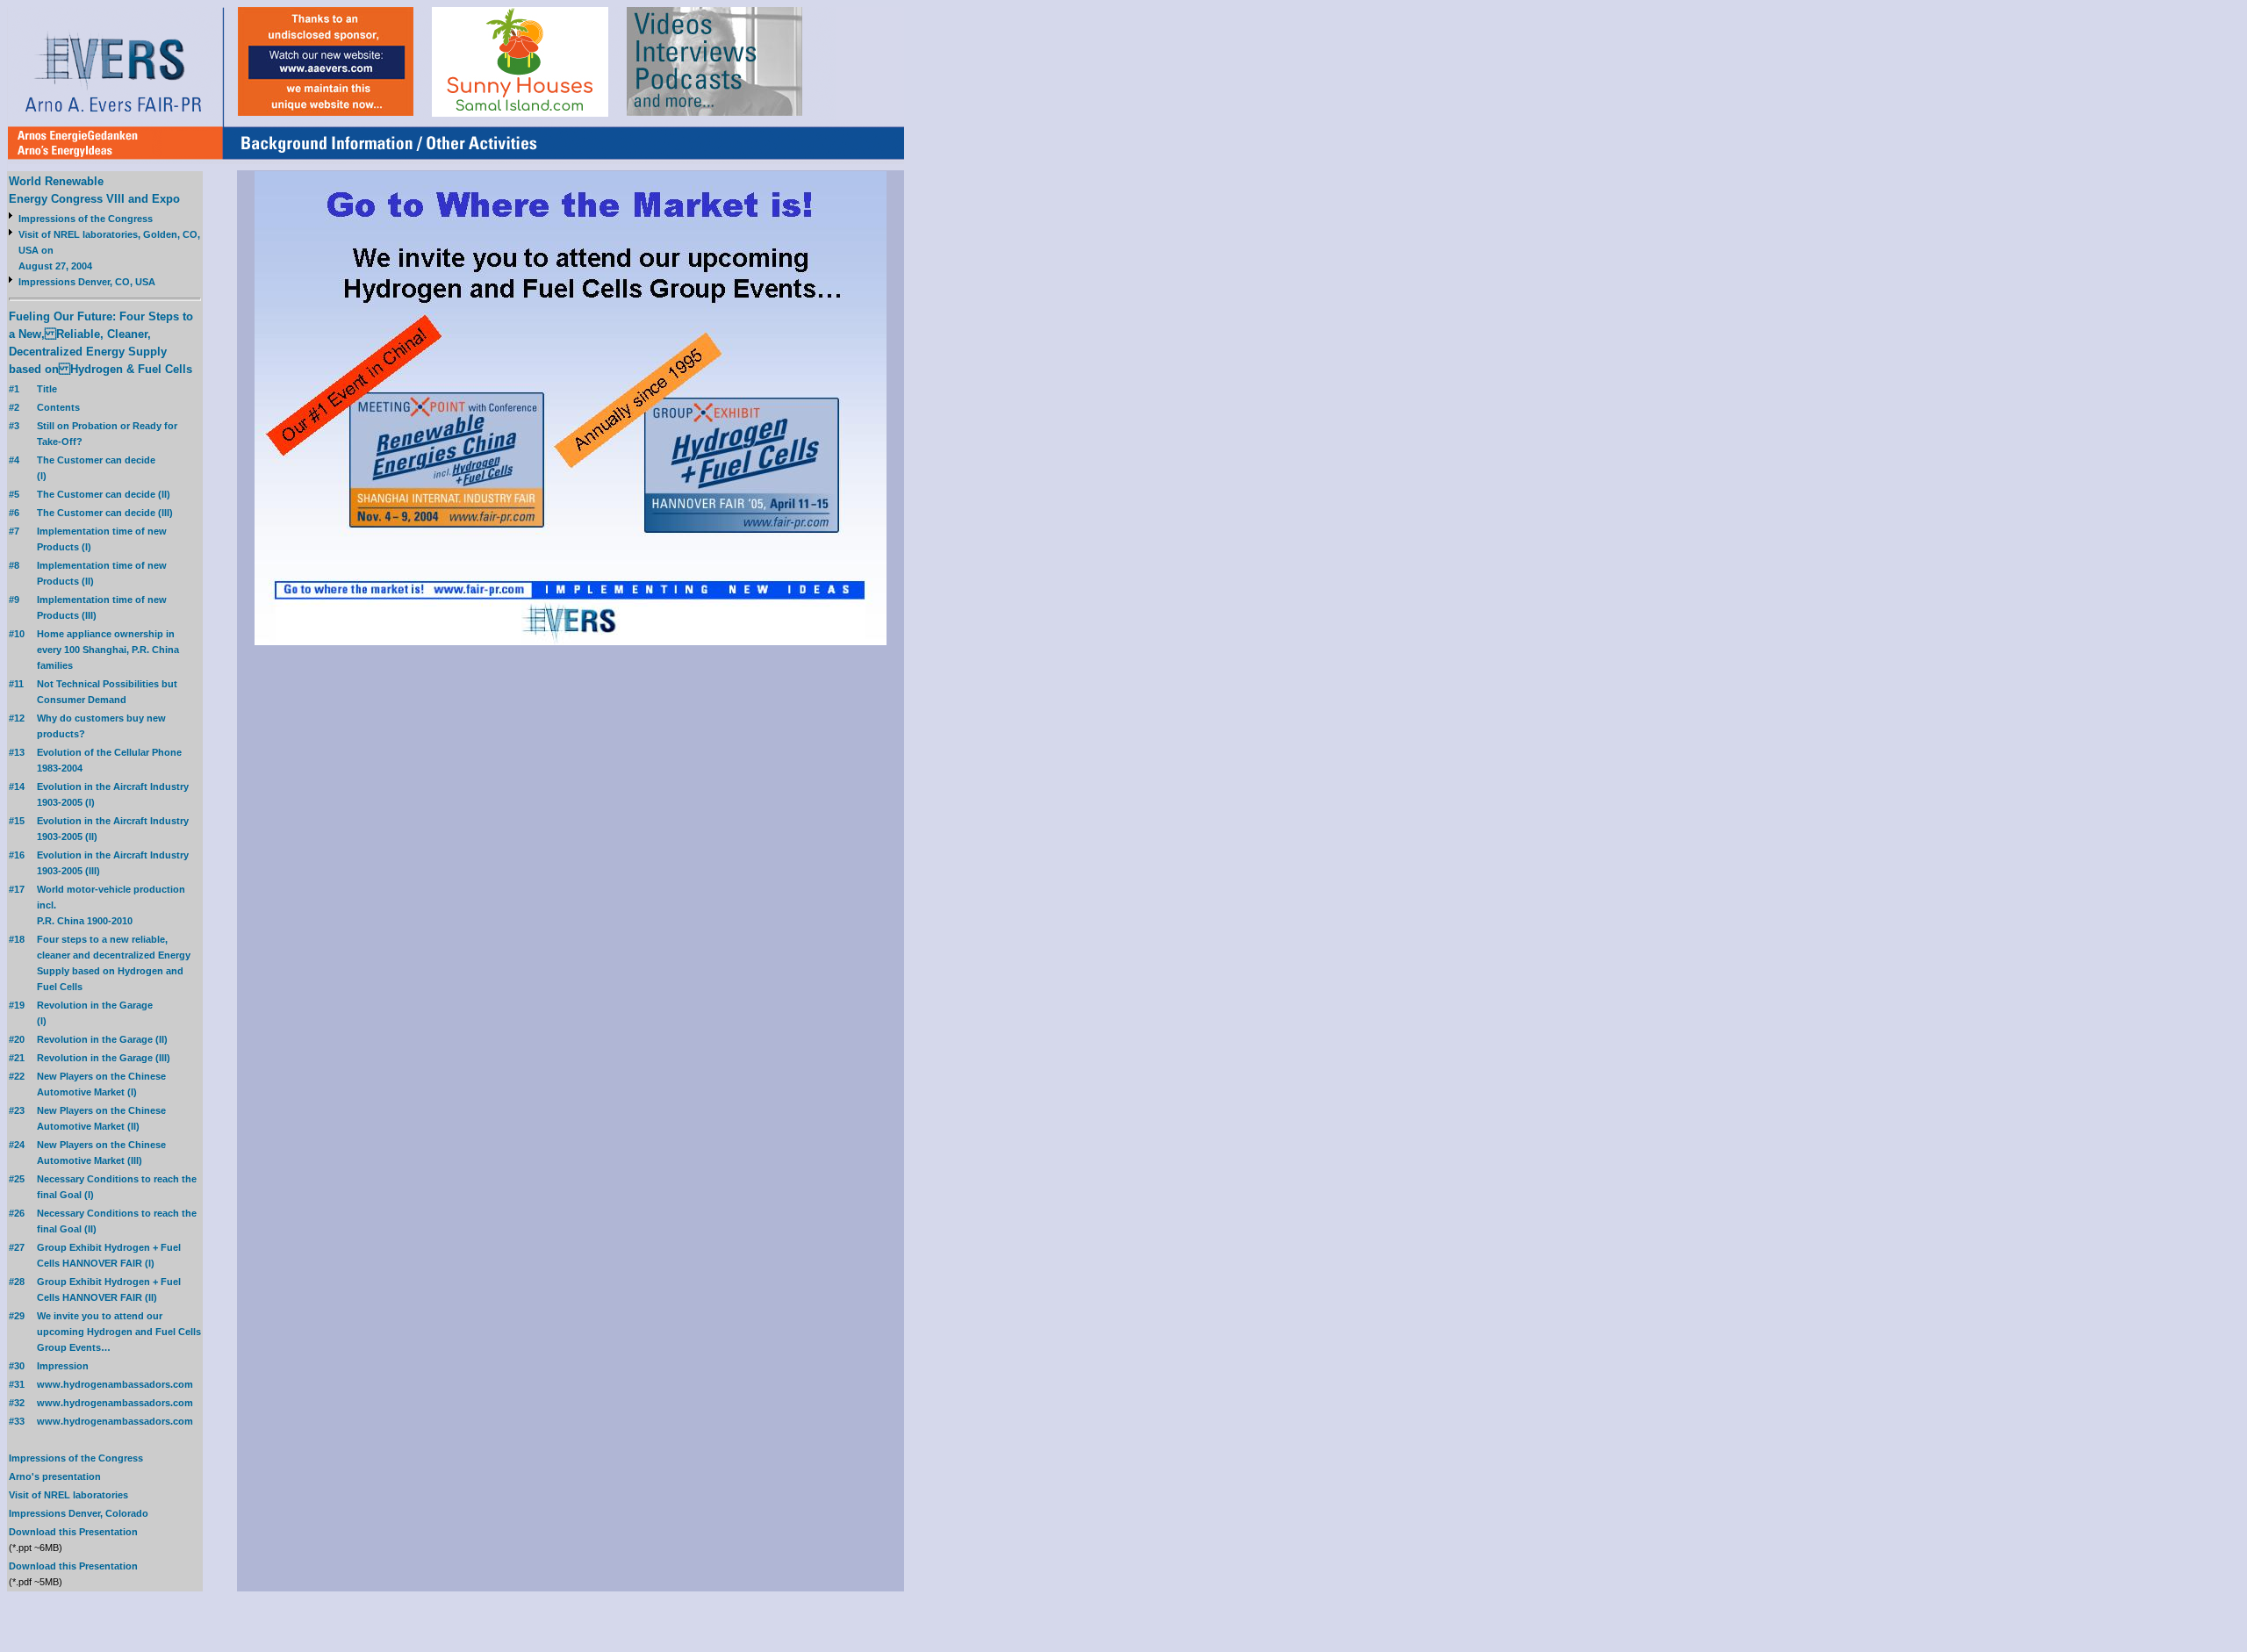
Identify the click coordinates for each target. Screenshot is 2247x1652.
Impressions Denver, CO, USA (87, 282)
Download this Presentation (73, 1532)
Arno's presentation (55, 1476)
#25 (17, 1179)
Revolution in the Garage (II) (102, 1039)
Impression (63, 1366)
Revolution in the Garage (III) (104, 1058)
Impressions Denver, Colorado (79, 1513)
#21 (17, 1058)
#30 (17, 1366)
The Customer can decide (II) (104, 494)
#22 (17, 1076)
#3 (14, 426)
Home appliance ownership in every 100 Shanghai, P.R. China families (108, 650)
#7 (14, 531)
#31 (17, 1384)
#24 (17, 1145)
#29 (17, 1316)
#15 (17, 821)
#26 (17, 1213)
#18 (17, 939)
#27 (17, 1247)
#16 (17, 855)
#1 (14, 389)
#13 (17, 752)
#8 (14, 565)
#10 (17, 634)
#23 (17, 1110)
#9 (14, 600)
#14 (17, 786)
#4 (14, 460)
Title (47, 389)
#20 (17, 1039)
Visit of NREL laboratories (68, 1495)
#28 (17, 1282)
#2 (14, 407)
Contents (58, 407)
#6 (14, 513)
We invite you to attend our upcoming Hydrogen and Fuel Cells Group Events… (119, 1332)
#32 (17, 1403)
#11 (16, 684)
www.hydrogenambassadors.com (115, 1384)
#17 (17, 889)
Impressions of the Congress (86, 219)
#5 (14, 494)
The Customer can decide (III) (105, 513)
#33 (17, 1421)
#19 (17, 1005)
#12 (17, 718)
